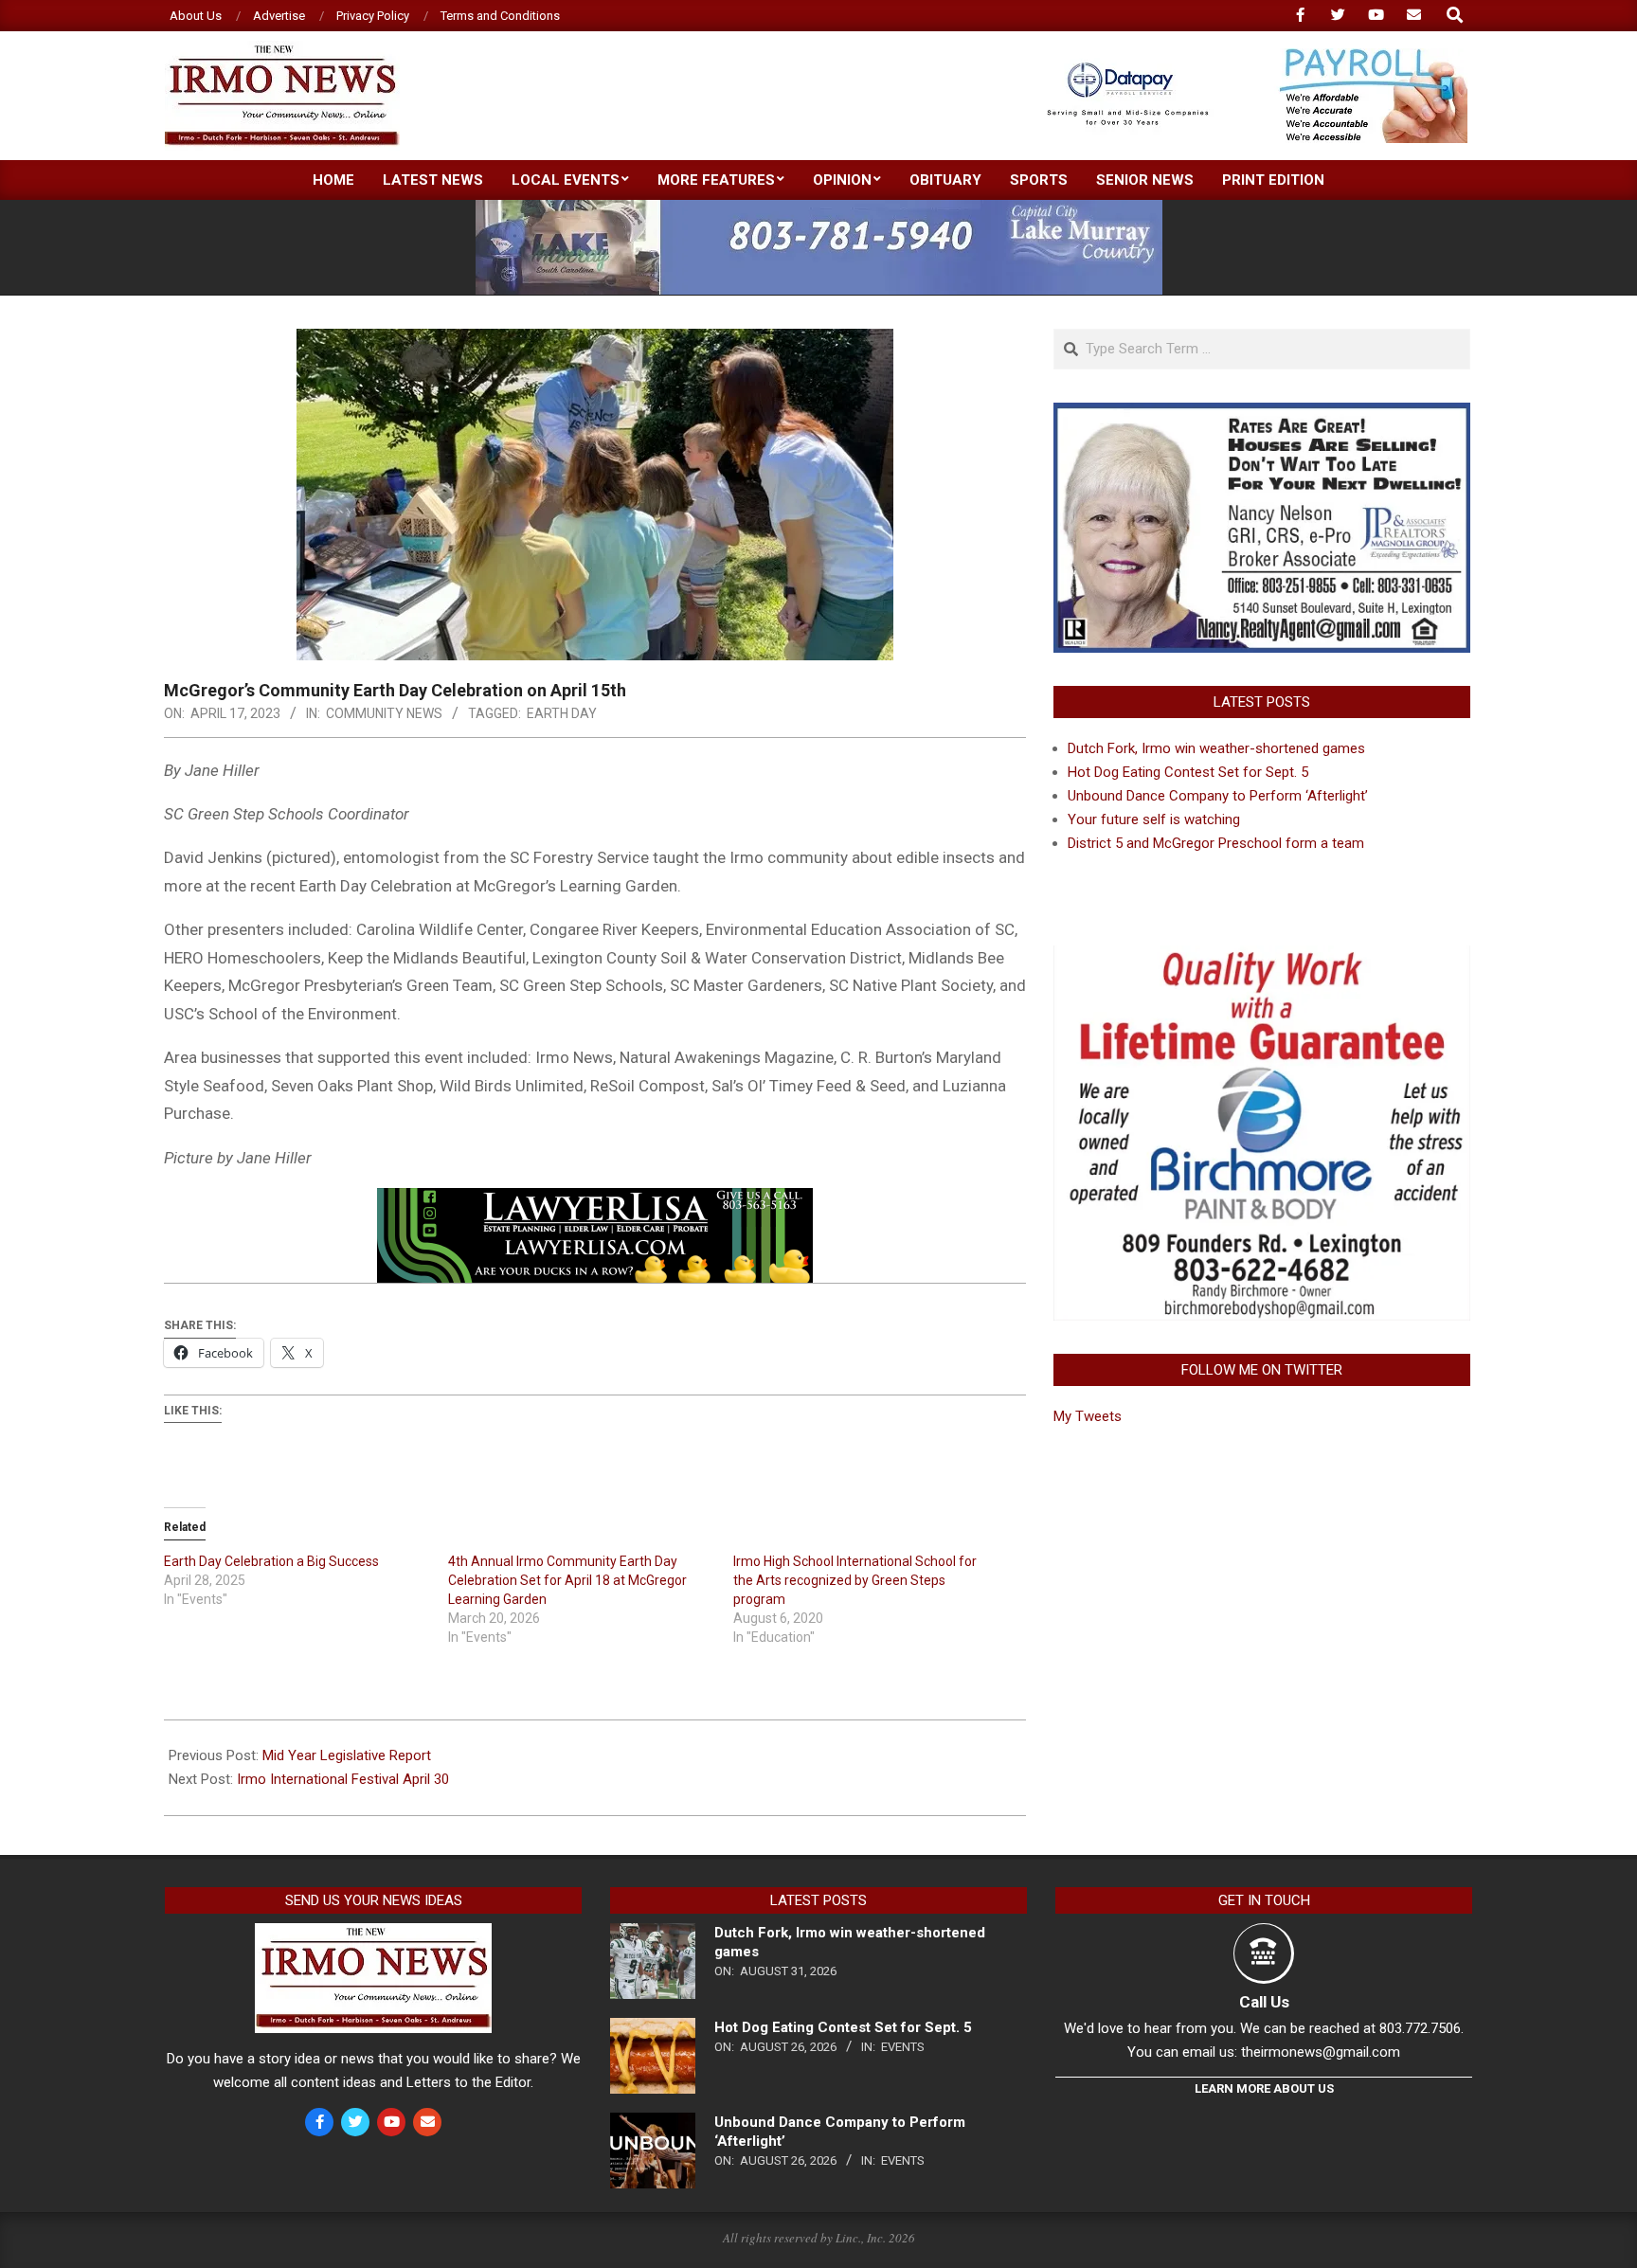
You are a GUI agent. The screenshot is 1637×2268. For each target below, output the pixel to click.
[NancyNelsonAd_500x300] (1262, 414)
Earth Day (562, 713)
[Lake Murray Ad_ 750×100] (819, 208)
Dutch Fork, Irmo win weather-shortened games (1216, 748)
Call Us (1264, 2002)
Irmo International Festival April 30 (343, 1779)
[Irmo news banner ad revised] (595, 1201)
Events (903, 2047)
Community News (384, 713)
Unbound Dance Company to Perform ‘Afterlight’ (1218, 796)
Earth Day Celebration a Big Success (271, 1561)
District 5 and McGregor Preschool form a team (1216, 843)
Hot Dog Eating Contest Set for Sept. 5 (1188, 772)
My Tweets (1088, 1416)
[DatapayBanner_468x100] (1246, 56)
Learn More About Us (1264, 2088)
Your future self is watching (1154, 819)
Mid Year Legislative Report (347, 1755)
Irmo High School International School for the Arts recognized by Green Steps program (855, 1580)
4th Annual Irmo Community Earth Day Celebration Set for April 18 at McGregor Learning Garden (567, 1580)
